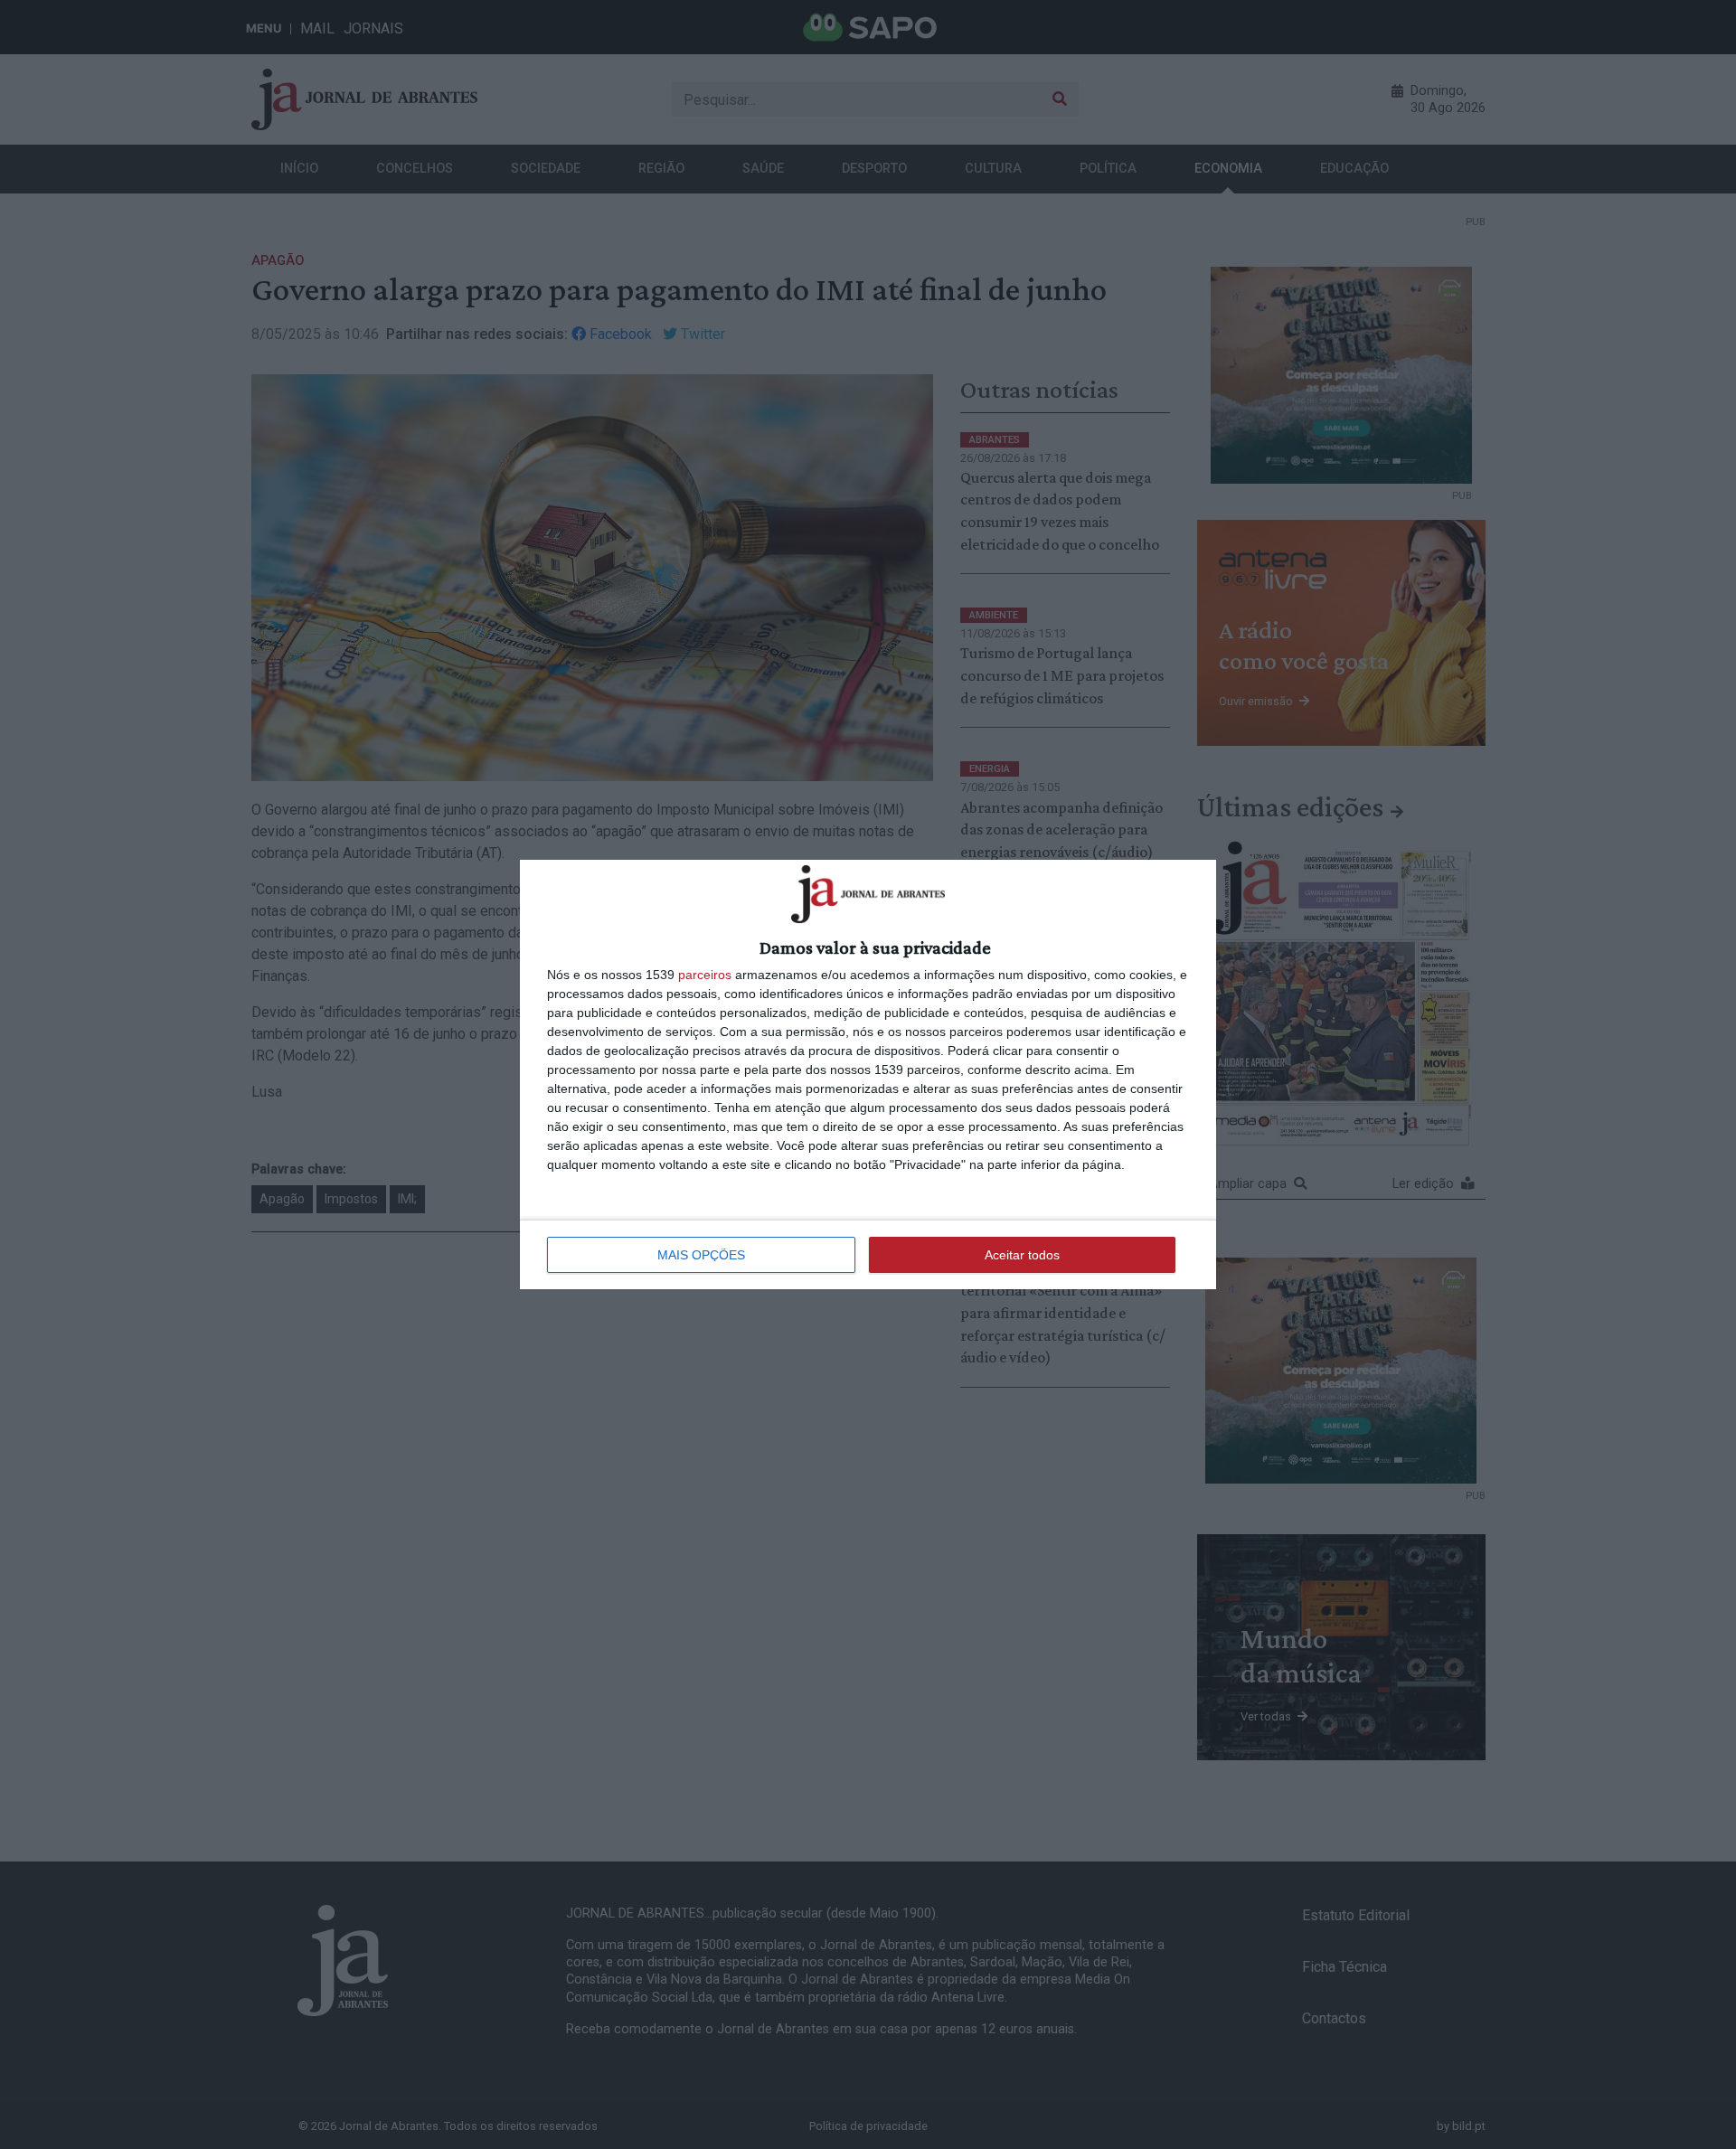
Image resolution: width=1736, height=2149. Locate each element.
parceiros (705, 975)
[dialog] (868, 1074)
